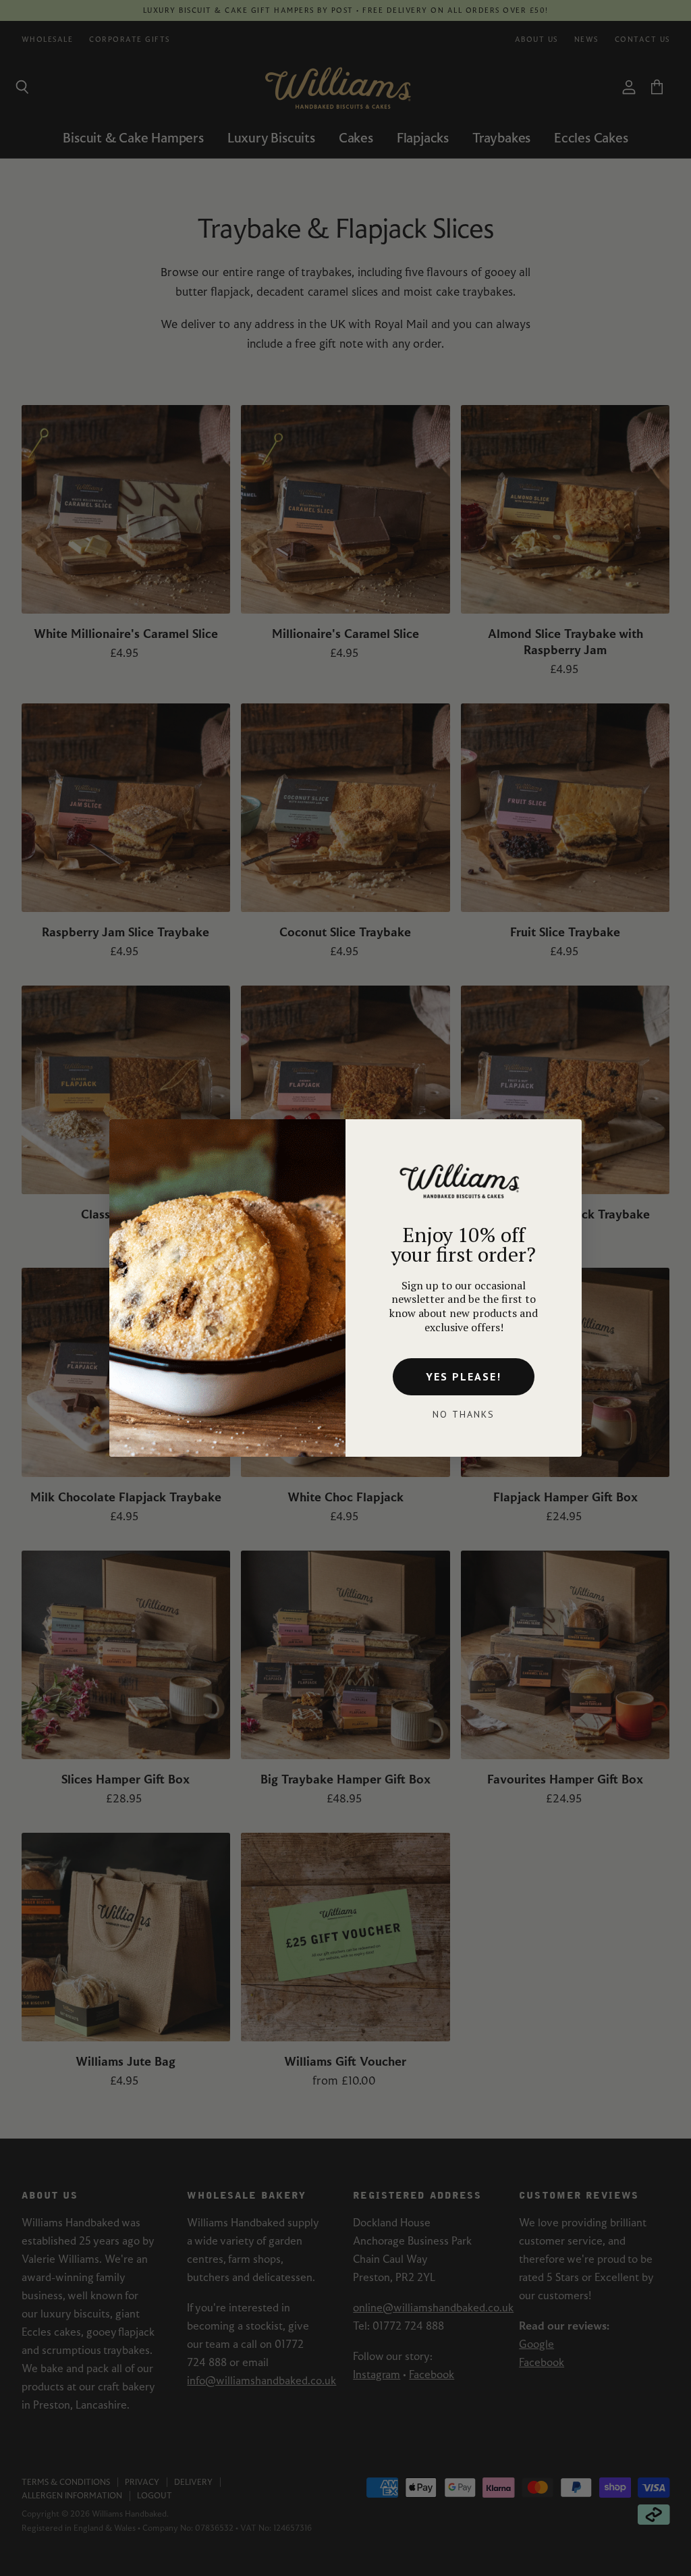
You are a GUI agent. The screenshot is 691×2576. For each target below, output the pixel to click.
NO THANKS (464, 1414)
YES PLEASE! (464, 1376)
